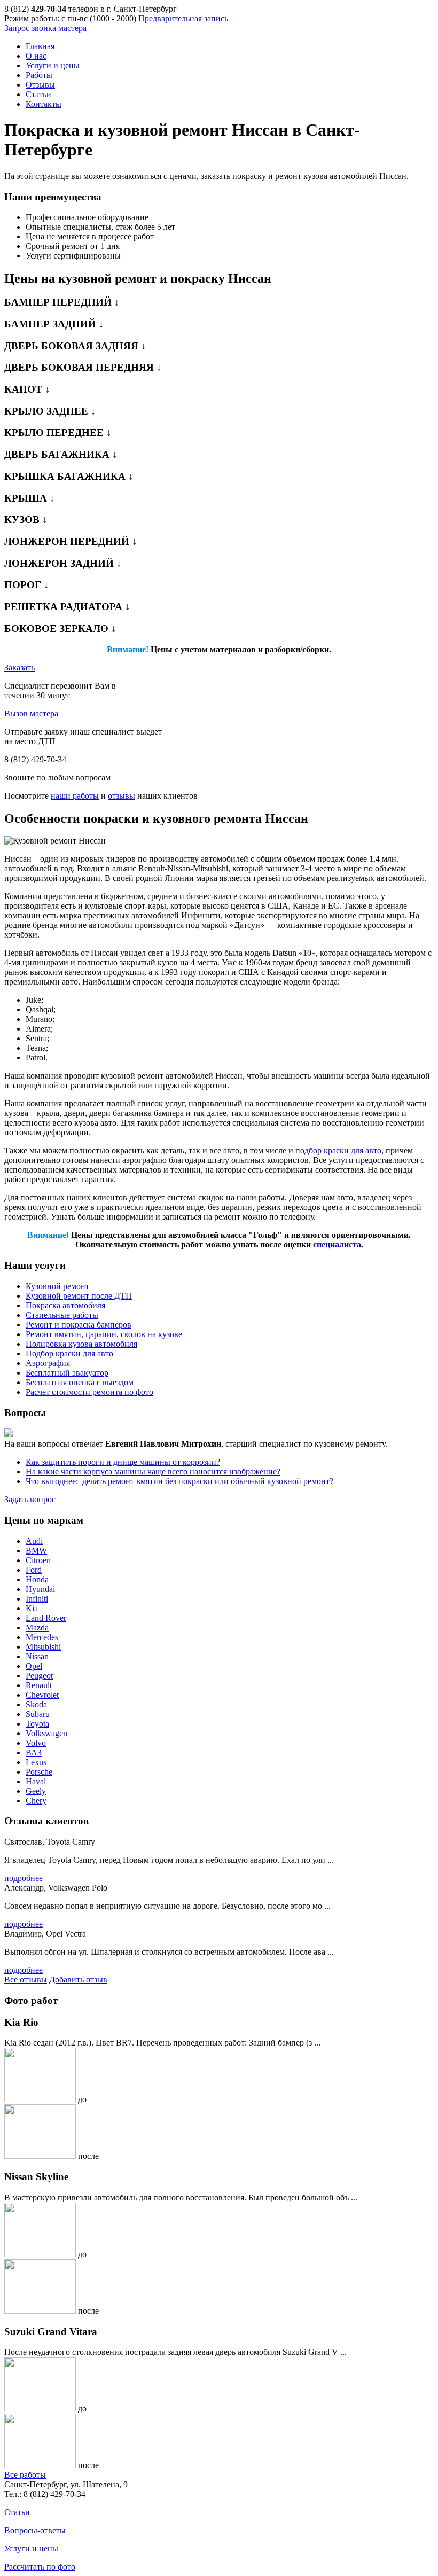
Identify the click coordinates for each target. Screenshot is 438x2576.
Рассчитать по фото (40, 2567)
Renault (39, 1685)
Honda (37, 1579)
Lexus (36, 1762)
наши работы (75, 796)
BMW (36, 1551)
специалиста (337, 1244)
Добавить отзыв (78, 1980)
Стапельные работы (62, 1315)
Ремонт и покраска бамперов (79, 1325)
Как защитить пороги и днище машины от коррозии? (123, 1462)
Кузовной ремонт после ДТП (79, 1296)
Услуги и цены (53, 65)
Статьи (38, 94)
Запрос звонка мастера (45, 28)
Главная (40, 46)
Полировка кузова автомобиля (81, 1344)
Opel (34, 1666)
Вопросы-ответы (35, 2530)
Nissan (37, 1656)
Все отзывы (26, 1980)
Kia (32, 1608)
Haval (36, 1781)
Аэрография (48, 1363)
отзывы (122, 796)
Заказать (19, 668)
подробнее (24, 1878)
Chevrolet (42, 1695)
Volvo (36, 1743)
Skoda (36, 1704)
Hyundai (40, 1589)
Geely (36, 1791)
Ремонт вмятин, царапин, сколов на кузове (104, 1334)
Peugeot (39, 1676)
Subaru (38, 1714)
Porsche (39, 1772)
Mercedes (42, 1637)
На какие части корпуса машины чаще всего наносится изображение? (153, 1472)
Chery (36, 1801)
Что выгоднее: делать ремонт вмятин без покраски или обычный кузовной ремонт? (179, 1481)
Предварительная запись (183, 18)
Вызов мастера (31, 713)
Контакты (44, 104)
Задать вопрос (30, 1499)
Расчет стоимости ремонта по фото (89, 1392)
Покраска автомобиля (65, 1305)
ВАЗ (34, 1753)
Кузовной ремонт (57, 1286)
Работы (39, 75)
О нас (36, 56)
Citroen (38, 1560)
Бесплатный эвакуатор (67, 1373)
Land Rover (46, 1618)
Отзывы (40, 85)
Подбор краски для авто (69, 1353)
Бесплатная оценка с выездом (80, 1382)
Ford (34, 1570)
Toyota (37, 1724)
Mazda (37, 1627)
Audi (34, 1541)
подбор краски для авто (338, 1150)
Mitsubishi (43, 1647)
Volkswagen (46, 1733)
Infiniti (37, 1599)
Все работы (25, 2475)
